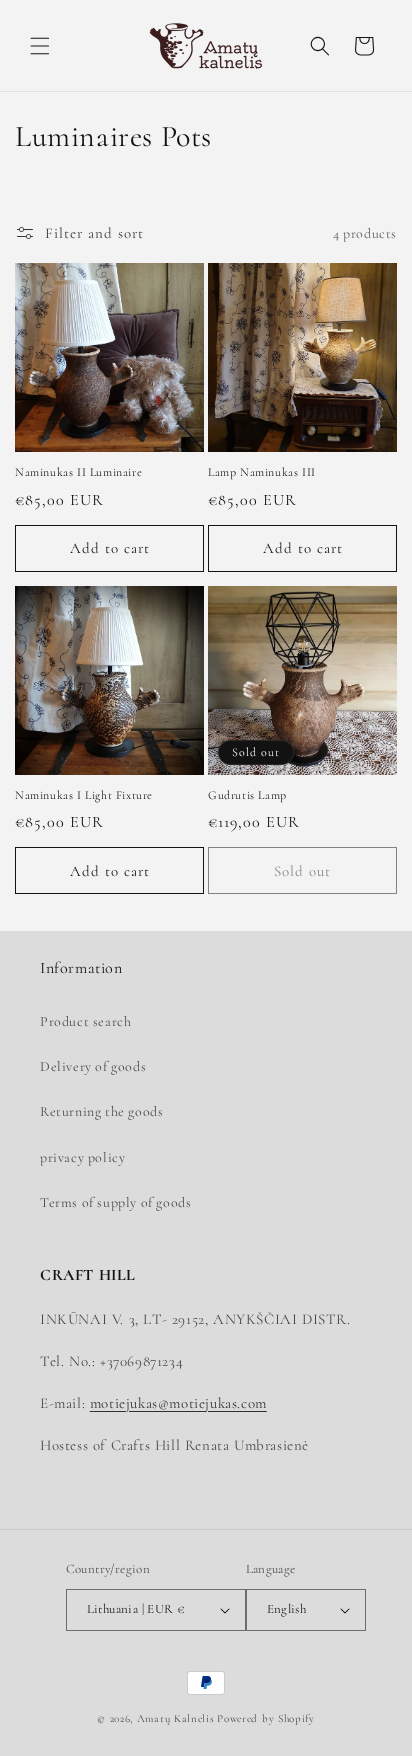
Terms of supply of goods (115, 1202)
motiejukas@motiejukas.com (178, 1403)
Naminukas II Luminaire (78, 472)
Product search (85, 1021)
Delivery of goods (93, 1066)
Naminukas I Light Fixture (84, 795)
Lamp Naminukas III (262, 472)
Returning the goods (101, 1111)
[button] (40, 46)
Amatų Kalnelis (176, 1718)
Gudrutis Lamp (247, 795)
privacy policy (82, 1157)
